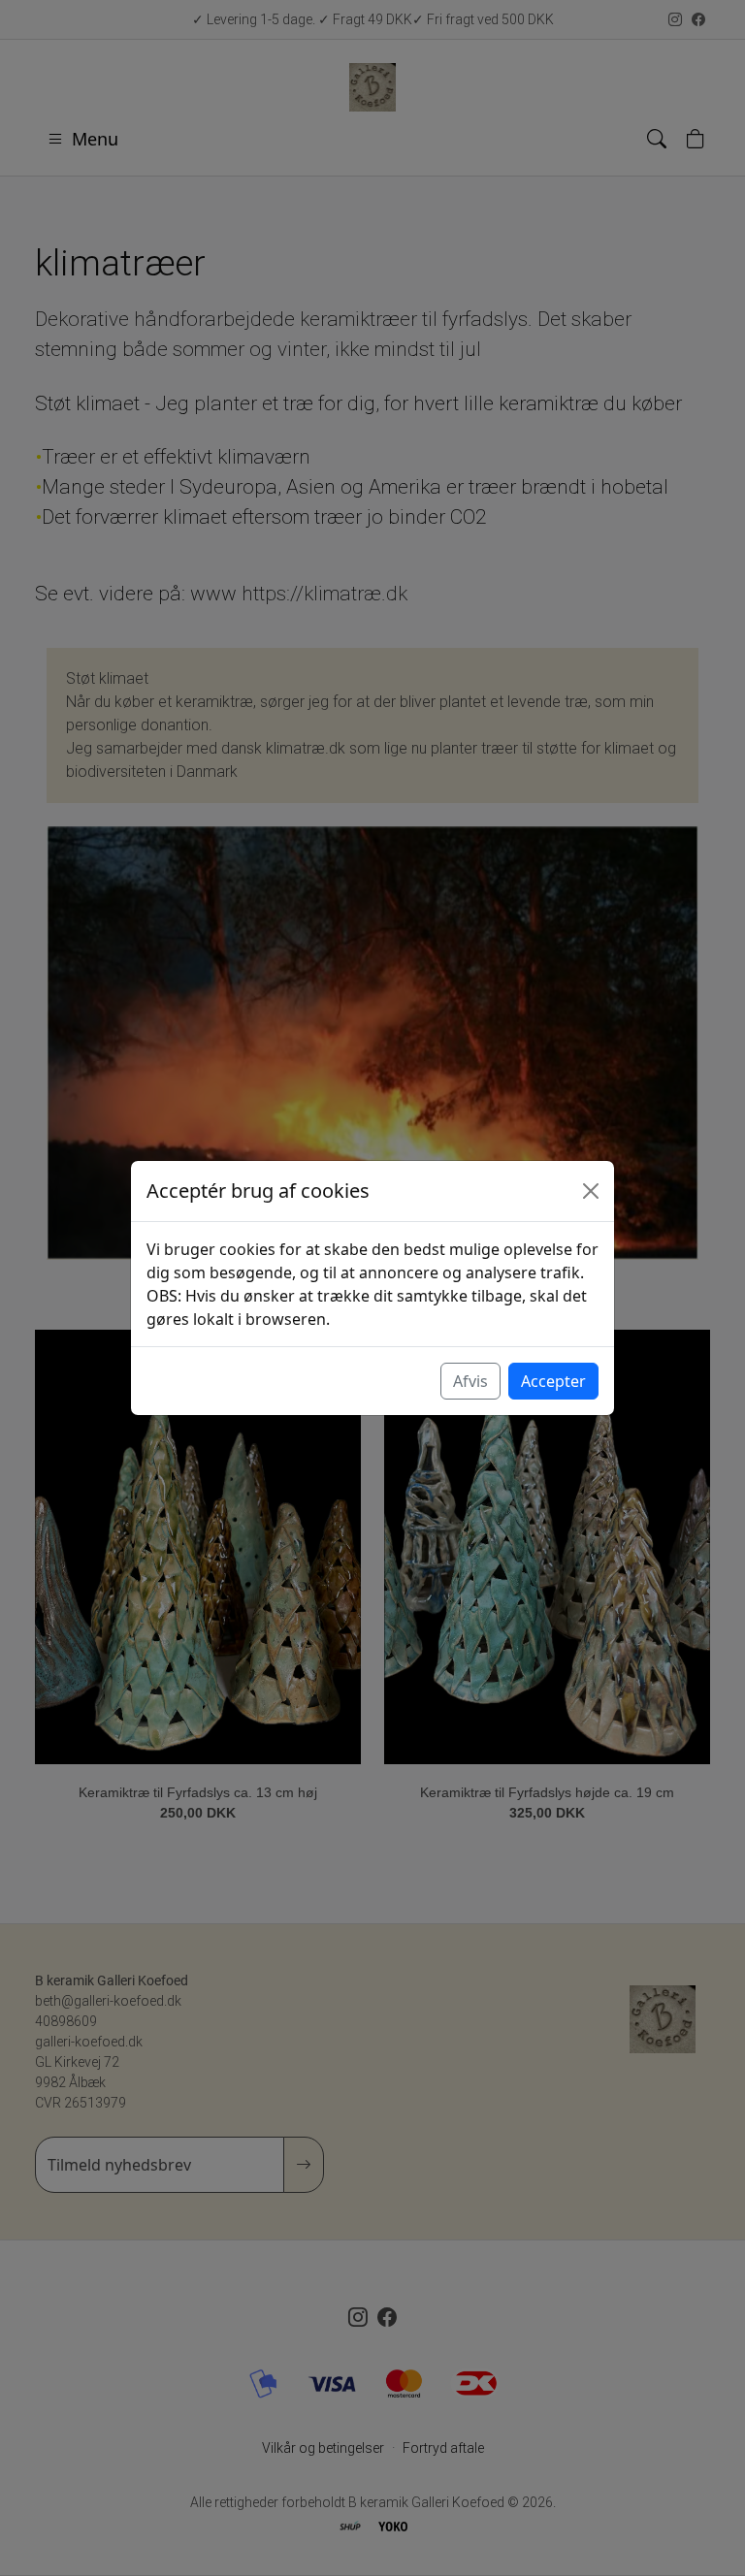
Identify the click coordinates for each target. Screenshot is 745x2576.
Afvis (470, 1381)
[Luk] (591, 1191)
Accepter (553, 1381)
